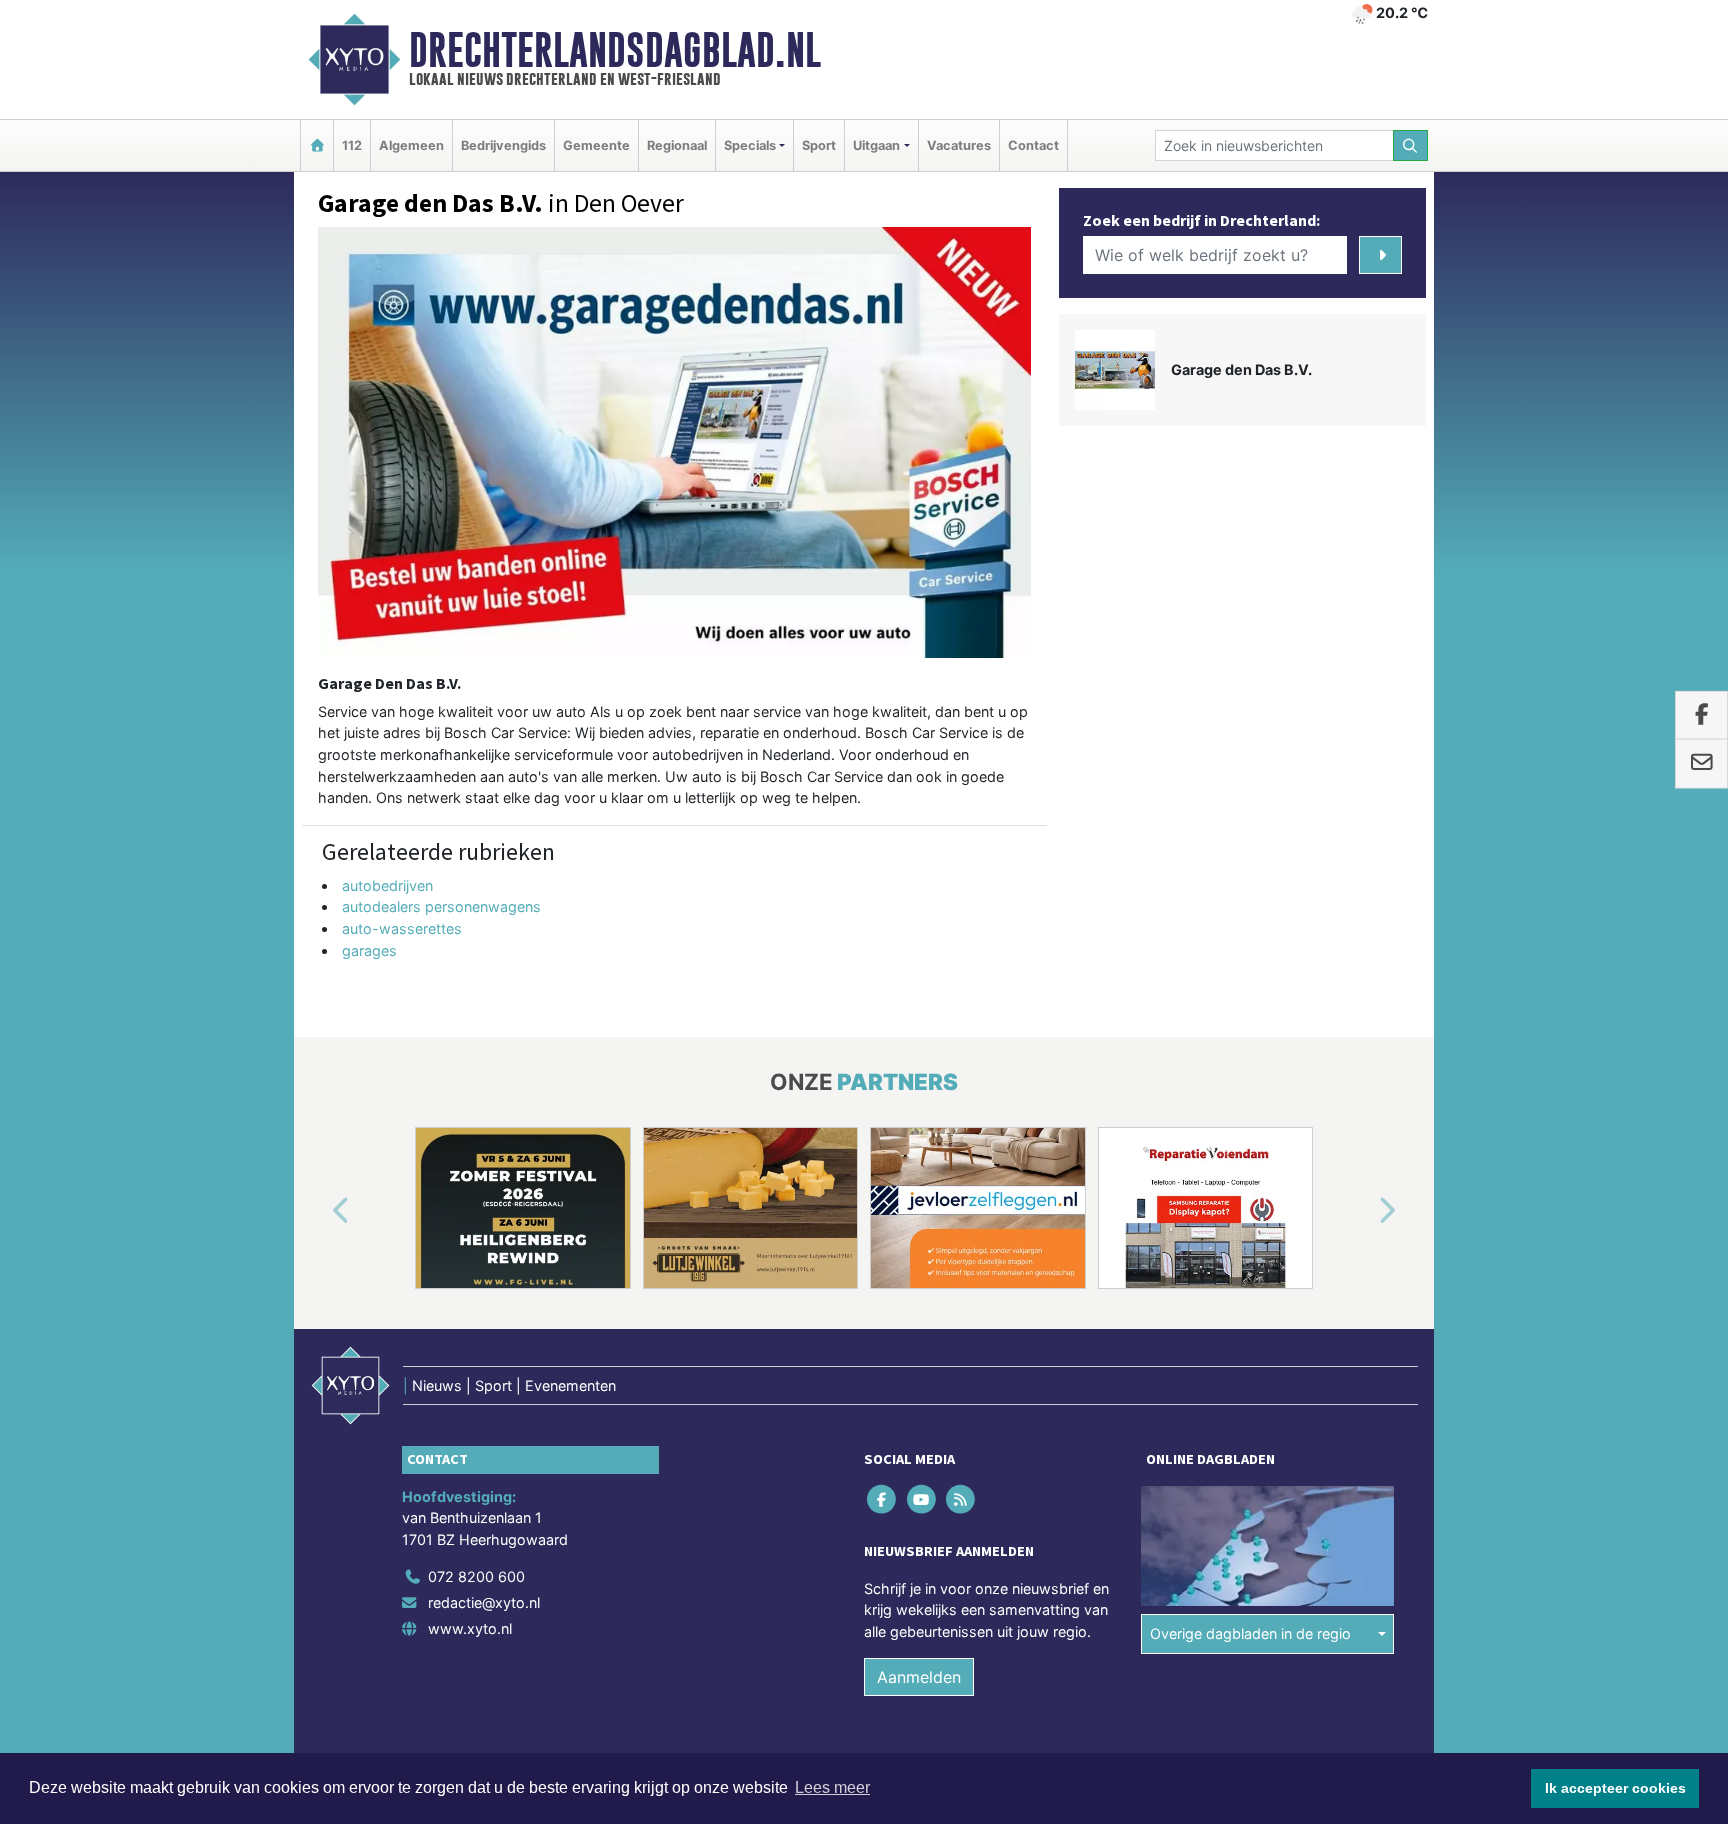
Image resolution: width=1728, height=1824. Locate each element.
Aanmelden (919, 1677)
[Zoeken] (1411, 145)
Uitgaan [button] (876, 145)
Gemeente (596, 145)
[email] (1701, 764)
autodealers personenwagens (441, 906)
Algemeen (411, 145)
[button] (318, 1212)
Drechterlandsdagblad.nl (615, 50)
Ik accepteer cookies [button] (1615, 1788)
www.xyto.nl (470, 1628)
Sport (819, 145)
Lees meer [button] (832, 1787)
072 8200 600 (476, 1576)
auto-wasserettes (402, 928)
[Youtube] (922, 1498)
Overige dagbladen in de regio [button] (1250, 1633)
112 (352, 145)
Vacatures (959, 145)
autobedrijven (387, 885)
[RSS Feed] (961, 1498)
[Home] (317, 145)
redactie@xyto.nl (484, 1602)
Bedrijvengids (503, 145)
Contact (1033, 145)
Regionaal (677, 145)
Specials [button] (750, 145)
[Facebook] (883, 1498)
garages (369, 950)
